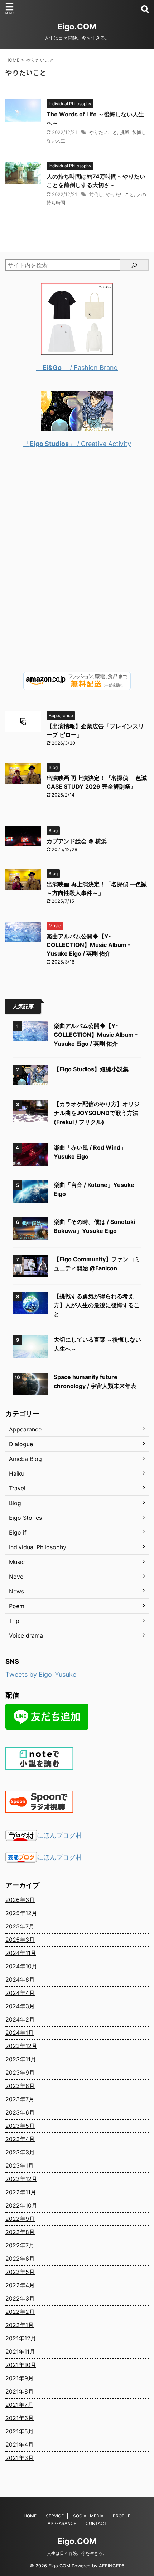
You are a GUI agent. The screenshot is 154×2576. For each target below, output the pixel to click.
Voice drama (26, 1635)
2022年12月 (21, 2179)
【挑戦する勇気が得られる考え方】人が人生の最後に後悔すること (97, 1305)
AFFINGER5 (112, 2566)
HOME (30, 2516)
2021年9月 (20, 2378)
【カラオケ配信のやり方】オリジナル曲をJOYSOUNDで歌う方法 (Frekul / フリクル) (97, 1113)
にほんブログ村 (59, 1835)
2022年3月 (20, 2298)
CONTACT (96, 2523)
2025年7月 (20, 1926)
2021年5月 (20, 2431)
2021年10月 (21, 2365)
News (16, 1591)
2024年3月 (20, 2006)
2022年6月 (20, 2259)
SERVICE (55, 2516)
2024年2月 (20, 2019)
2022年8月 (20, 2232)
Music (17, 1562)
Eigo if (18, 1532)
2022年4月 (20, 2285)
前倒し (96, 194)
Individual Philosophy (38, 1547)
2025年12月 (21, 1913)
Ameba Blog (25, 1459)
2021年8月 (20, 2391)
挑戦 (125, 132)
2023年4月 (20, 2139)
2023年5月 (20, 2126)
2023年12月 (21, 2046)
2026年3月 (20, 1900)
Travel (17, 1488)
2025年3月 (20, 1940)
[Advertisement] (77, 566)
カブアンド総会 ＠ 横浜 (77, 841)
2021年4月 (20, 2445)
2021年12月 (21, 2338)
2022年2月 (20, 2312)
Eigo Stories (25, 1518)
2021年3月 (20, 2458)
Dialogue (21, 1444)
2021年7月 (19, 2405)
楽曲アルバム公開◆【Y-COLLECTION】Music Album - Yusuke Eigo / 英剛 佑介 (89, 945)
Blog (15, 1503)
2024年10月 (21, 1966)
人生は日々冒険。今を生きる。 (77, 2553)
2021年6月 (20, 2418)
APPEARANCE (62, 2523)
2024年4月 (20, 1993)
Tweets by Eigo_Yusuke (41, 1674)
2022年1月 (20, 2325)
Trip (14, 1621)
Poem (17, 1606)
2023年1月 (20, 2166)
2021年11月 (20, 2352)
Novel (17, 1577)
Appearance (25, 1429)
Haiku (17, 1473)
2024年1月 (20, 2033)
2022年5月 (20, 2272)
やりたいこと (103, 132)
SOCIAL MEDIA (88, 2516)
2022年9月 (20, 2219)
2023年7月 (20, 2099)
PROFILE (122, 2516)
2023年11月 (21, 2059)
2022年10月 (21, 2205)
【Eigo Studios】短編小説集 (91, 1069)
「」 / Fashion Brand (77, 368)
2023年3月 (20, 2152)
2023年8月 (20, 2086)
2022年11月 (21, 2192)
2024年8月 (20, 1979)
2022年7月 (20, 2245)
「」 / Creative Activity (77, 444)
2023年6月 (20, 2112)
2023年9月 (20, 2073)
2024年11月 (21, 1953)
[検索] (134, 265)
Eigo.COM (77, 27)
